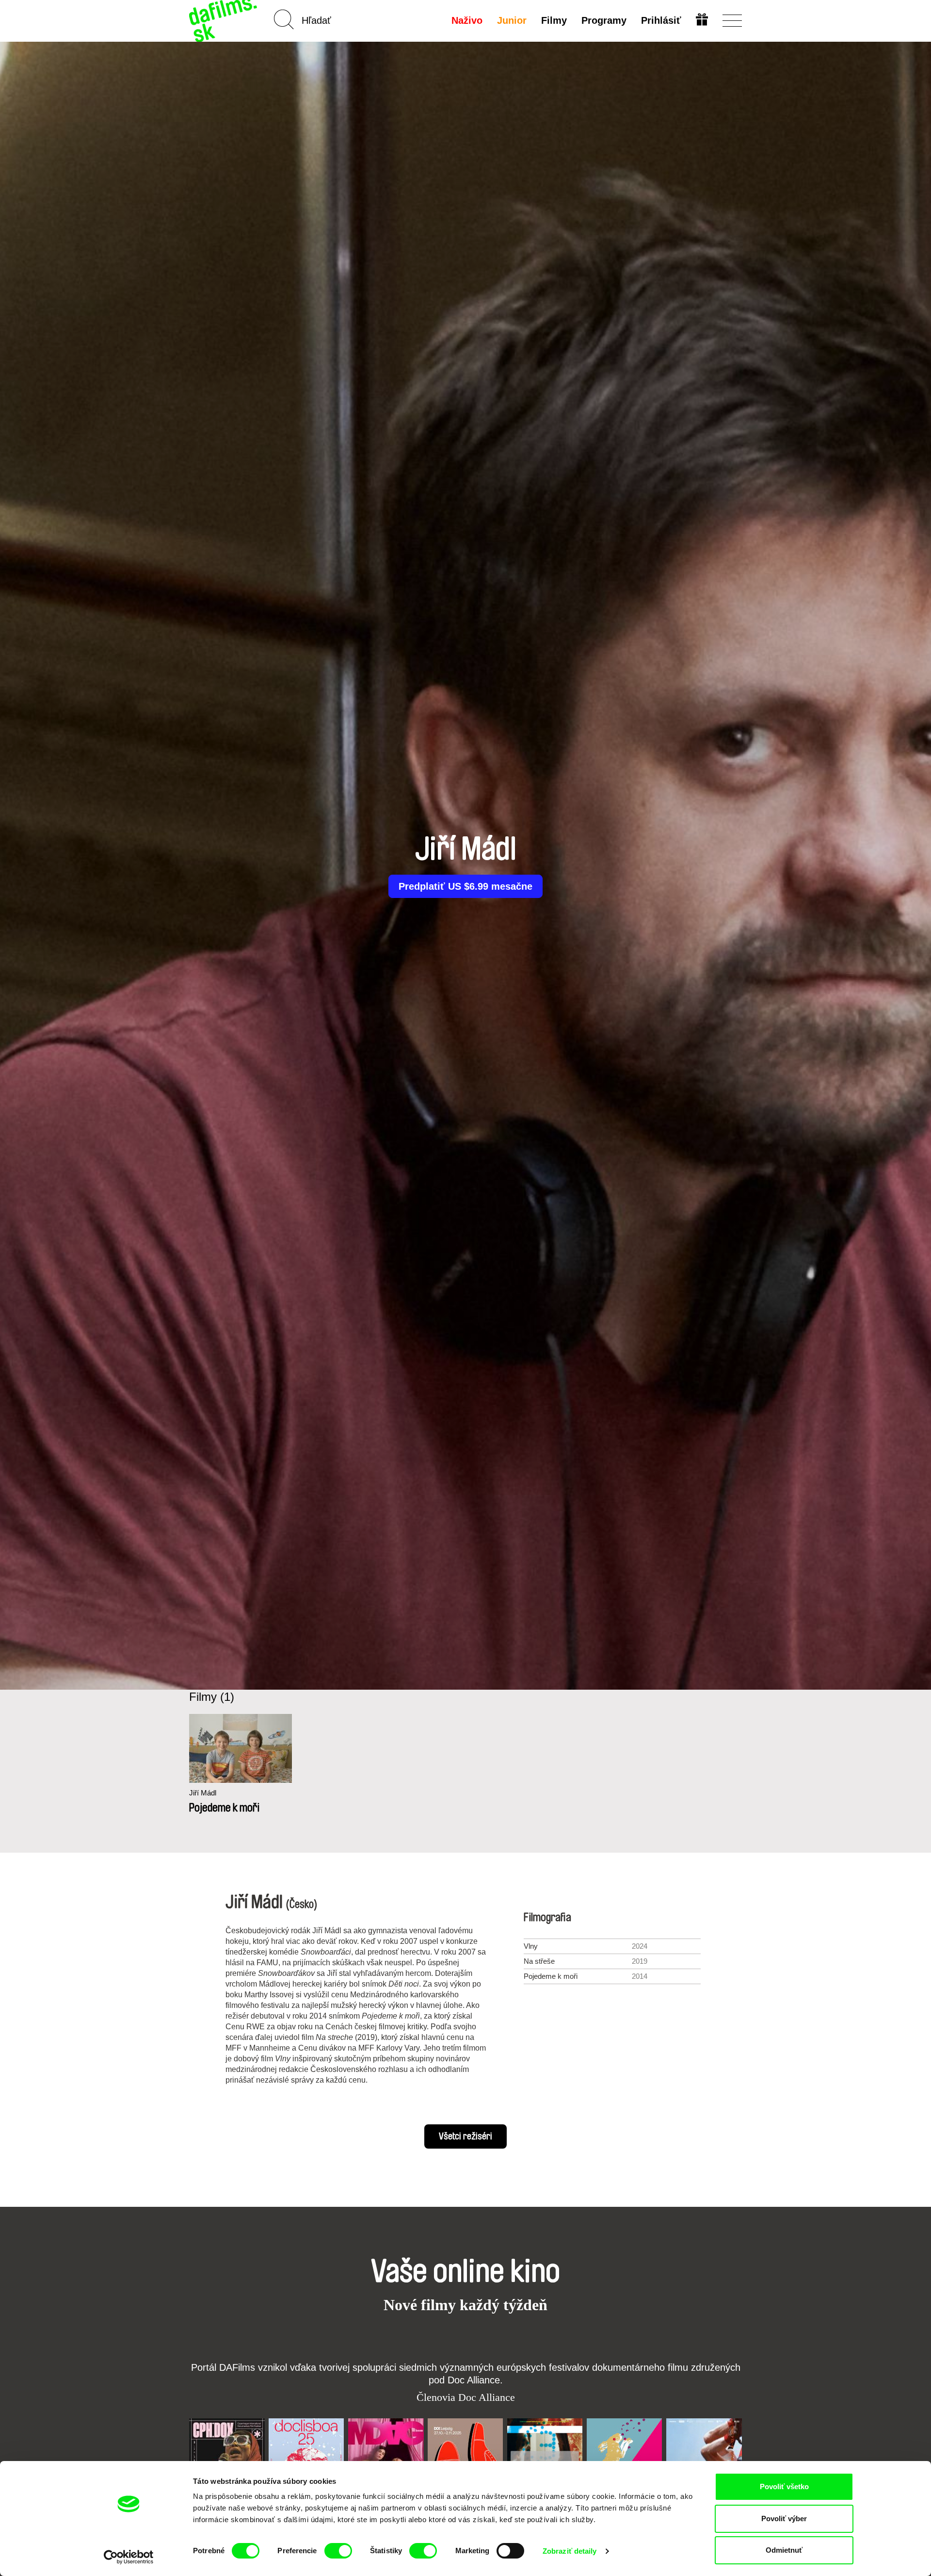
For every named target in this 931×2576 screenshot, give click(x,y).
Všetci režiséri (465, 2136)
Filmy (554, 20)
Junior (512, 20)
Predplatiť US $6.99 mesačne (465, 886)
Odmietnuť (784, 2550)
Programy (604, 20)
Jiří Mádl (203, 1793)
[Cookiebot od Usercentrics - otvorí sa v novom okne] (129, 2557)
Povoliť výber (784, 2519)
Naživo (467, 20)
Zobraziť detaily (570, 2551)
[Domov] (224, 21)
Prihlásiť (661, 20)
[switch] (338, 2551)
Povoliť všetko (784, 2486)
